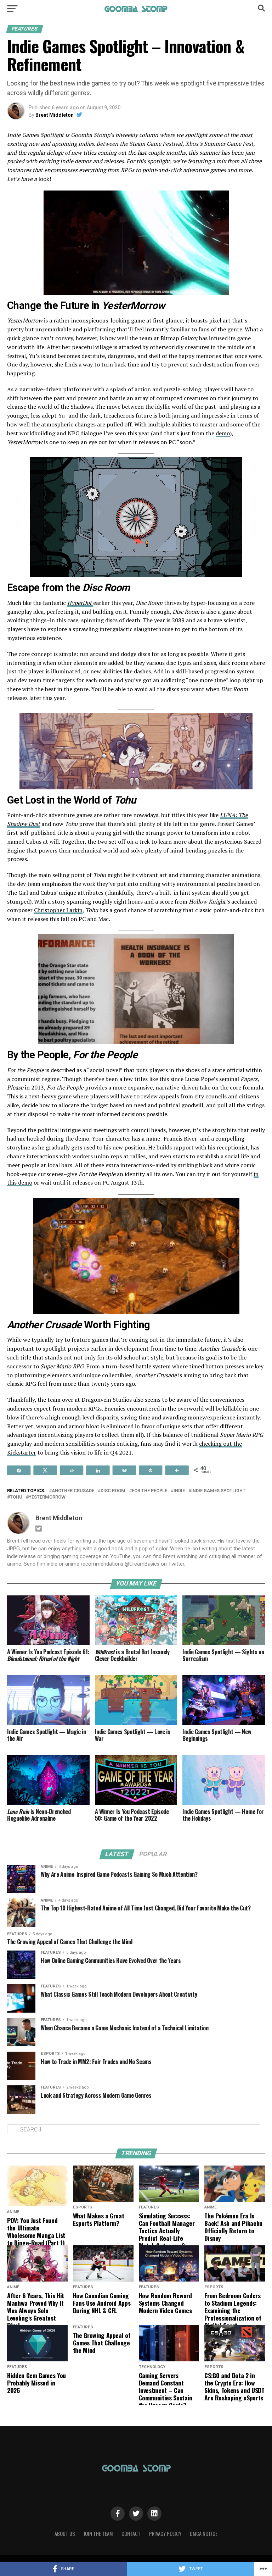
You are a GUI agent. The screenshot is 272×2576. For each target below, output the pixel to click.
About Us (65, 2534)
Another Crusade (73, 1491)
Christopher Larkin (58, 910)
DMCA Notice (204, 2534)
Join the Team (98, 2534)
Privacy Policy (165, 2534)
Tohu (16, 1497)
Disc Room (113, 1491)
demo (223, 433)
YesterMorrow (47, 1497)
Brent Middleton (55, 115)
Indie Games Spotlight (218, 1491)
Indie (179, 1491)
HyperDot (80, 603)
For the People (149, 1491)
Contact (131, 2534)
